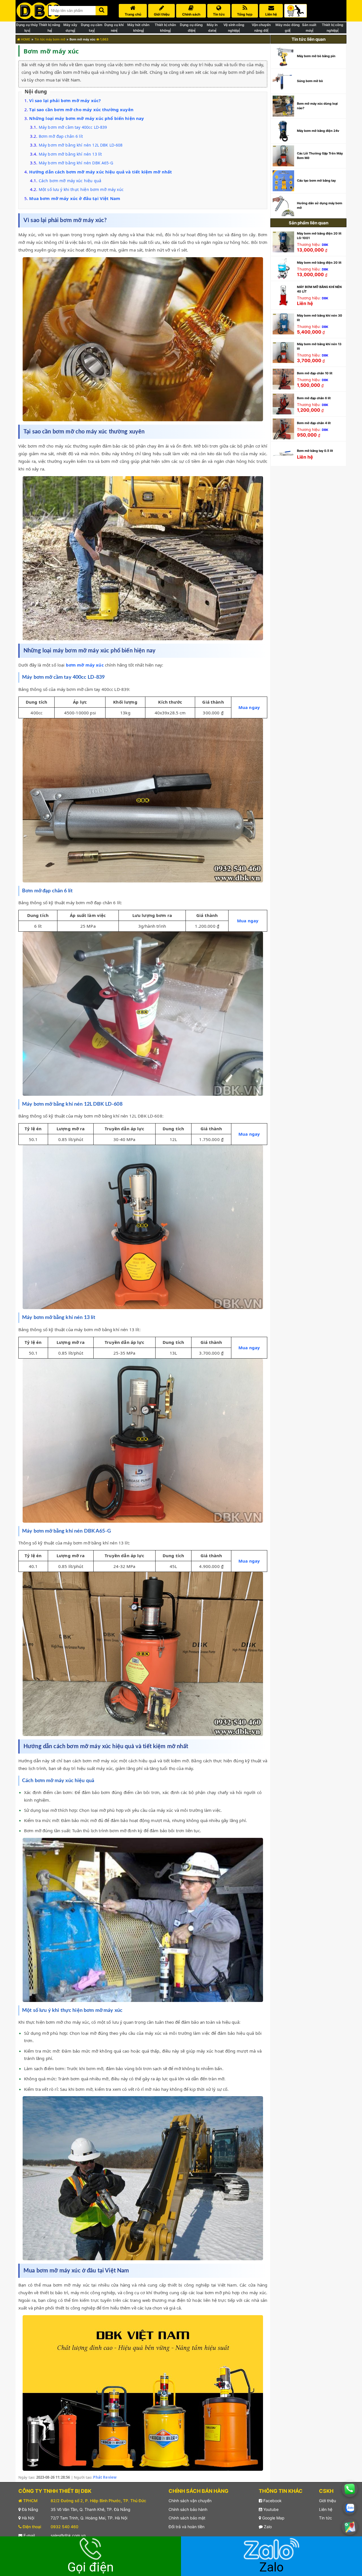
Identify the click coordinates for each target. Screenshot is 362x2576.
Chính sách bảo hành (188, 2509)
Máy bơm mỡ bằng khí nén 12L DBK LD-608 (81, 145)
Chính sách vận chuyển (190, 2501)
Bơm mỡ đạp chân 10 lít (315, 373)
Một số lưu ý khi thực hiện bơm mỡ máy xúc (81, 189)
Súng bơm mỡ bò (310, 81)
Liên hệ (326, 2509)
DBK (325, 245)
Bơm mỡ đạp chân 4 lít (314, 423)
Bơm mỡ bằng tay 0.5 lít (315, 451)
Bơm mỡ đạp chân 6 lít (61, 136)
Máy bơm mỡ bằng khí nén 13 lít (70, 154)
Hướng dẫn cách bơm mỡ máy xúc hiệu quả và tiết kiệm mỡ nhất (101, 172)
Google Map (273, 2518)
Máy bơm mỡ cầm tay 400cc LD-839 (73, 127)
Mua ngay (249, 707)
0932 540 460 (64, 2527)
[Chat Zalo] (350, 2508)
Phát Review (105, 2477)
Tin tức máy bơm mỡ (50, 39)
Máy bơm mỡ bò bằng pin (316, 56)
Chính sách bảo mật (187, 2518)
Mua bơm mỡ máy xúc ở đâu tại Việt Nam (75, 198)
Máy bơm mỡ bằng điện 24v (318, 131)
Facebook (272, 2501)
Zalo (267, 2527)
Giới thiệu (327, 2501)
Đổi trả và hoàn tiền (187, 2527)
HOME (25, 39)
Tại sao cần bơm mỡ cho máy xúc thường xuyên (82, 109)
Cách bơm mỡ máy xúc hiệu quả (70, 181)
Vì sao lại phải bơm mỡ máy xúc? (65, 100)
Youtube (270, 2509)
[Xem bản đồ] (350, 2527)
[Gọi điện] (350, 2489)
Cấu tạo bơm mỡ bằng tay (316, 181)
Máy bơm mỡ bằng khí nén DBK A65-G (76, 163)
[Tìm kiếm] (102, 9)
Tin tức (326, 2518)
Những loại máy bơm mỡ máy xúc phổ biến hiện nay (87, 118)
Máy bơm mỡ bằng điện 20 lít (319, 263)
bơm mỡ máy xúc (85, 665)
